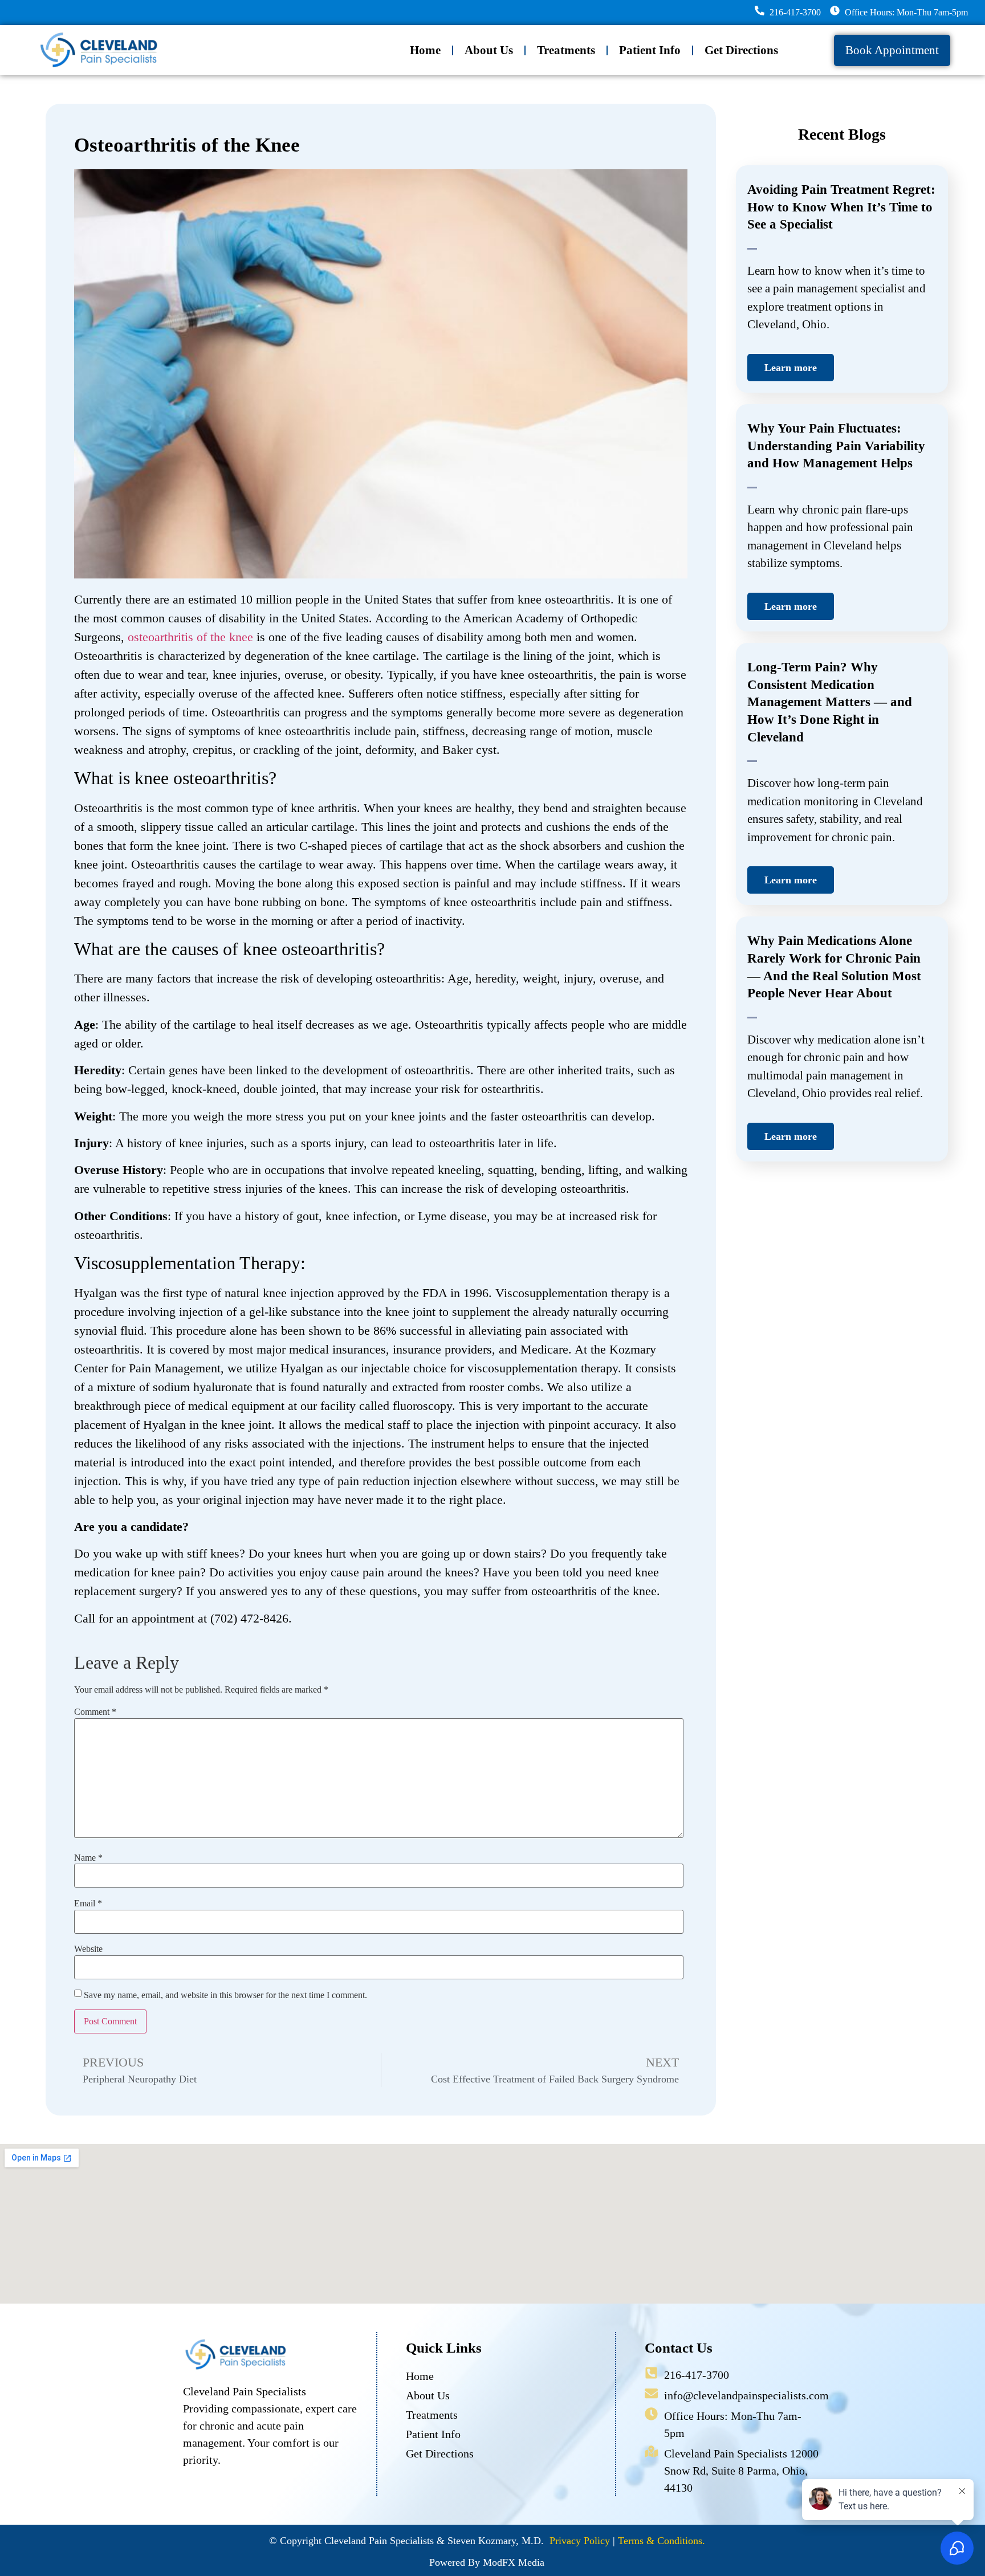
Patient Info (650, 50)
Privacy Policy (580, 2541)
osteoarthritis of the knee (190, 637)
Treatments (566, 50)
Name (88, 1858)
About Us (489, 50)
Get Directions (741, 50)
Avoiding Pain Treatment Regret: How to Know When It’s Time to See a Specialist (841, 207)
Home (425, 50)
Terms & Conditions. (662, 2541)
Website (88, 1949)
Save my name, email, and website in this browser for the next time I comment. (225, 1995)
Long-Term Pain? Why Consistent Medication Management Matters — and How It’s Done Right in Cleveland (830, 702)
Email (88, 1904)
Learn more (791, 368)
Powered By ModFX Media (487, 2562)
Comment (95, 1712)
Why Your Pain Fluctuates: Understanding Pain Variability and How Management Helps (836, 446)
